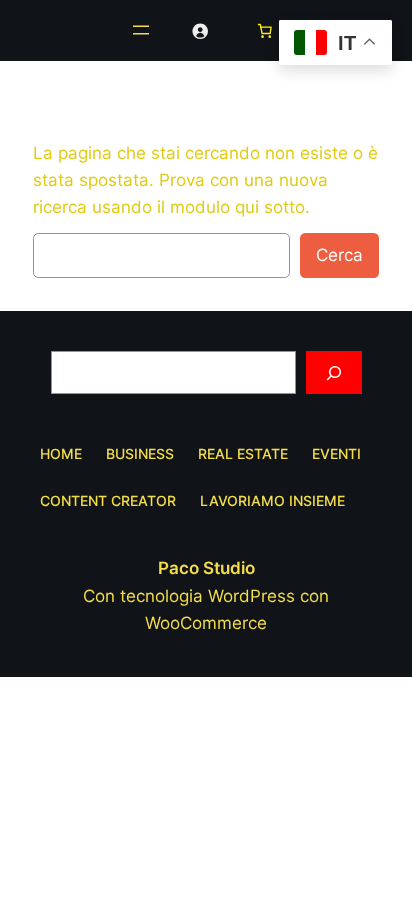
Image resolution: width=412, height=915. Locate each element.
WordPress (251, 596)
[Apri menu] (141, 30)
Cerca (339, 255)
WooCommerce (206, 623)
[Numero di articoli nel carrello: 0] (265, 30)
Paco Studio (206, 568)
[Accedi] (200, 30)
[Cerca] (334, 372)
